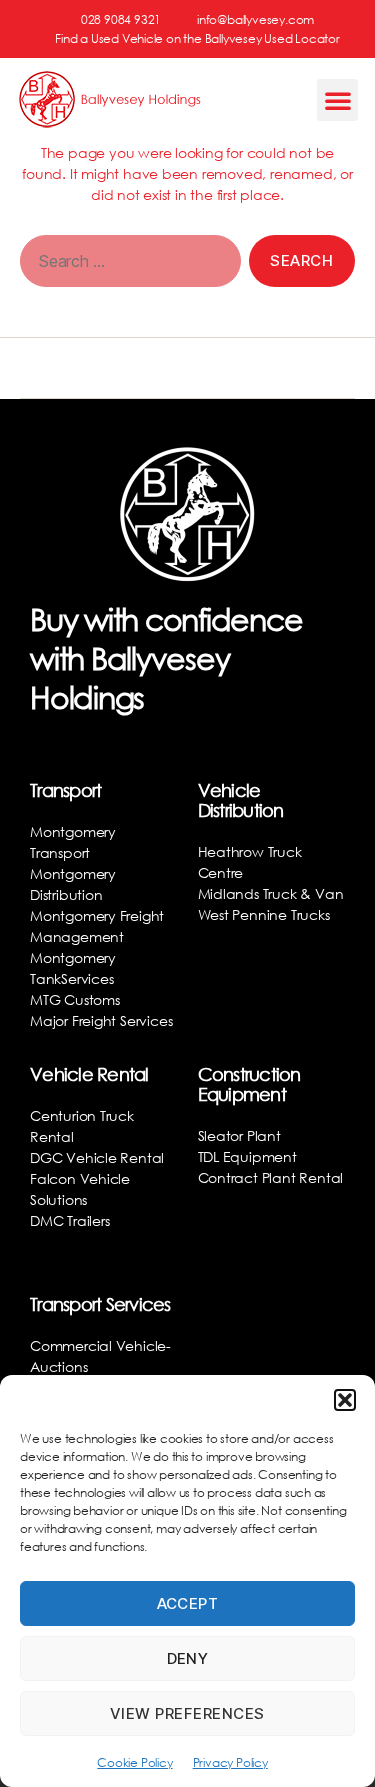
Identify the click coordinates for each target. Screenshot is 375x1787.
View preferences (187, 1713)
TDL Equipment (247, 1156)
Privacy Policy (230, 1762)
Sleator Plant (239, 1135)
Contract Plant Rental (271, 1177)
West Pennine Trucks (264, 914)
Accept (188, 1603)
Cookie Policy (134, 1762)
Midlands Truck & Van (271, 893)
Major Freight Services (101, 1020)
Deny (188, 1658)
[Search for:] (126, 265)
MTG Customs (75, 999)
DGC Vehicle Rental (97, 1157)
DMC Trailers (69, 1220)
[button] (345, 1400)
